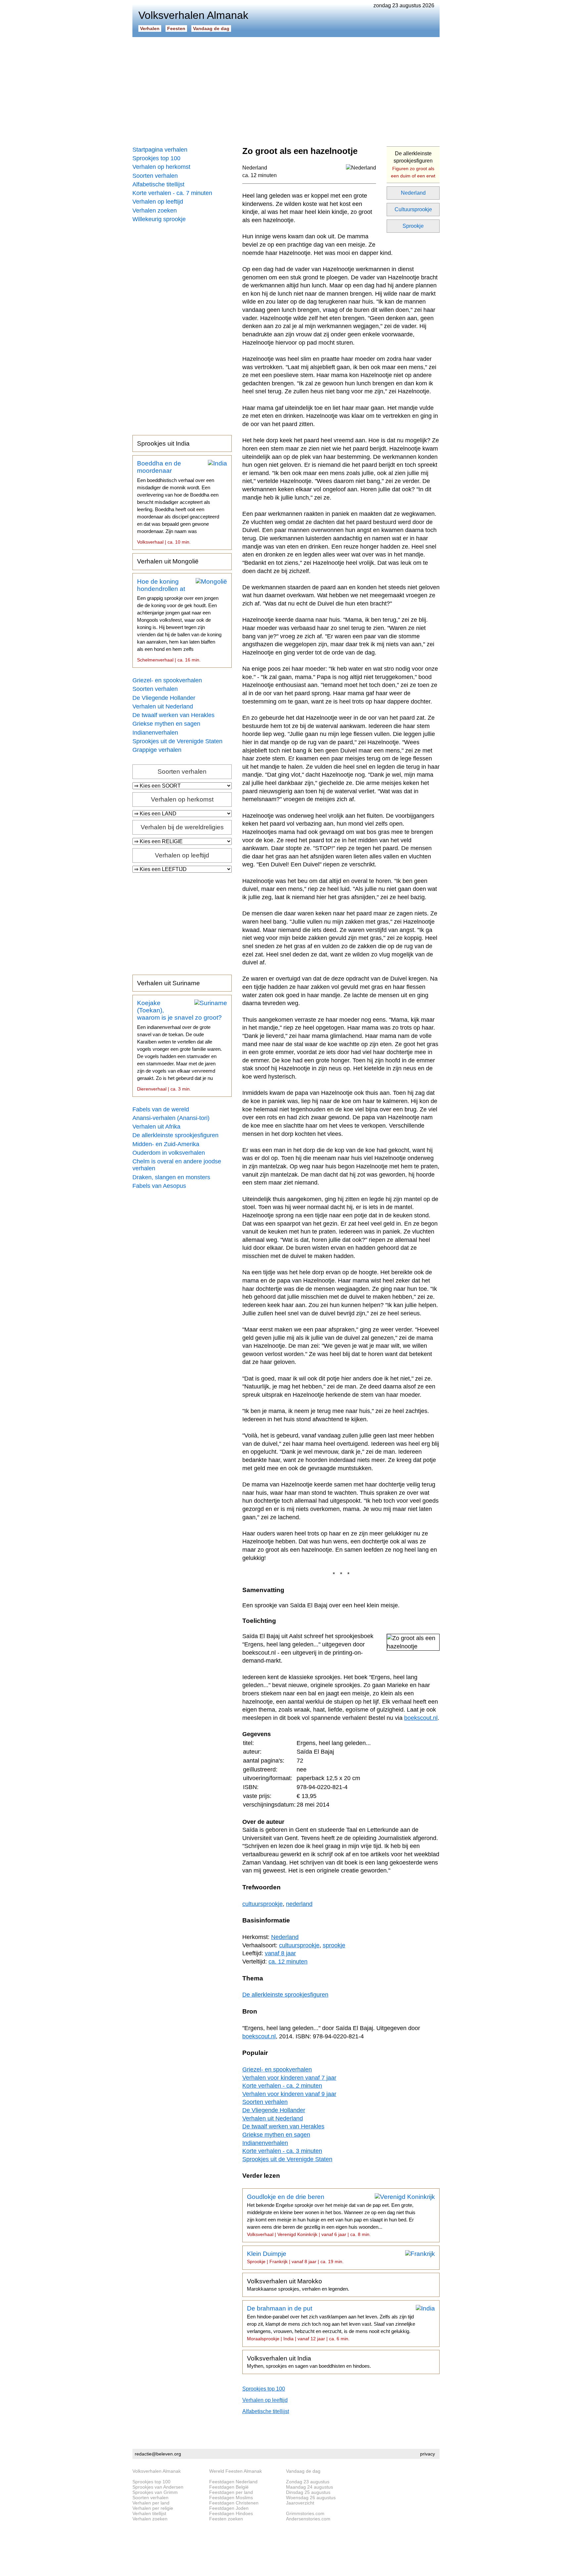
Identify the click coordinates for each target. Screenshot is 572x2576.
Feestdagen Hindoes (231, 2513)
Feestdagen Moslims (231, 2498)
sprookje (334, 1945)
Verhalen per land (151, 2503)
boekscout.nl (421, 1718)
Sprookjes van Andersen (158, 2487)
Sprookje (413, 226)
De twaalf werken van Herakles (173, 715)
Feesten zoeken (226, 2519)
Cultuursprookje (413, 209)
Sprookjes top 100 (156, 158)
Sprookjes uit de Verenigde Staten (177, 741)
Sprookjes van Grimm (155, 2492)
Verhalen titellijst (149, 2513)
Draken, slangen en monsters (171, 1177)
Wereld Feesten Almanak (236, 2471)
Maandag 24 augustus (310, 2487)
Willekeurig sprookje (159, 219)
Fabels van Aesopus (159, 1186)
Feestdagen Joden (229, 2508)
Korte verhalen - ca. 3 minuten (282, 2151)
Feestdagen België (229, 2487)
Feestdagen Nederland (233, 2482)
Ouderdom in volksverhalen (169, 1153)
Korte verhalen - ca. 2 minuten (282, 2086)
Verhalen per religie (153, 2508)
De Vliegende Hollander (164, 698)
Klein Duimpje (295, 2257)
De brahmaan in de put (331, 2323)
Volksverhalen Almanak (157, 2471)
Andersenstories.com (308, 2519)
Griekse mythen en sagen (166, 724)
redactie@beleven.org (158, 2454)
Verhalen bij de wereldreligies (182, 827)
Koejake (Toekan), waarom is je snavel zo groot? (179, 1045)
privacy (428, 2454)
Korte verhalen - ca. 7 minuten (172, 193)
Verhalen (150, 28)
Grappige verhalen (157, 750)
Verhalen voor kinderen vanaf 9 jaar (289, 2094)
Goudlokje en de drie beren (331, 2215)
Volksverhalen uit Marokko (298, 2285)
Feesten (176, 28)
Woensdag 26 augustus (311, 2498)
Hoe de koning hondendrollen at (179, 620)
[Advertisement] (286, 89)
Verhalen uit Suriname (168, 983)
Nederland (413, 193)
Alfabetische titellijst (158, 184)
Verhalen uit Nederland (163, 706)
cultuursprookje (262, 1904)
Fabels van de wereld (161, 1109)
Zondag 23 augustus (308, 2482)
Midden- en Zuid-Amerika (166, 1144)
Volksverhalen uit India (309, 2362)
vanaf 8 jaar (280, 1953)
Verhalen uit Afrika (156, 1127)
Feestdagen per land (231, 2492)
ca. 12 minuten (260, 175)
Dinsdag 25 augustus (308, 2492)
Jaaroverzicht (300, 2503)
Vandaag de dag (211, 28)
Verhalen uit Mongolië (168, 561)
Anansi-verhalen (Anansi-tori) (171, 1118)
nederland (299, 1904)
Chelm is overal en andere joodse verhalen (177, 1165)
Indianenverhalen (155, 733)
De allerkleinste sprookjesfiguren (175, 1135)
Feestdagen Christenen (234, 2503)
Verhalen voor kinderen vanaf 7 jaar (289, 2078)
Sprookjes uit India (163, 443)
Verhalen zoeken (155, 211)
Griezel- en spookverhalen (167, 680)
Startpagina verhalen (160, 150)
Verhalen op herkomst (161, 167)
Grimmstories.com (305, 2513)
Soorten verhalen (155, 176)
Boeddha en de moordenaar (178, 502)
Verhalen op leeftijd (158, 202)
